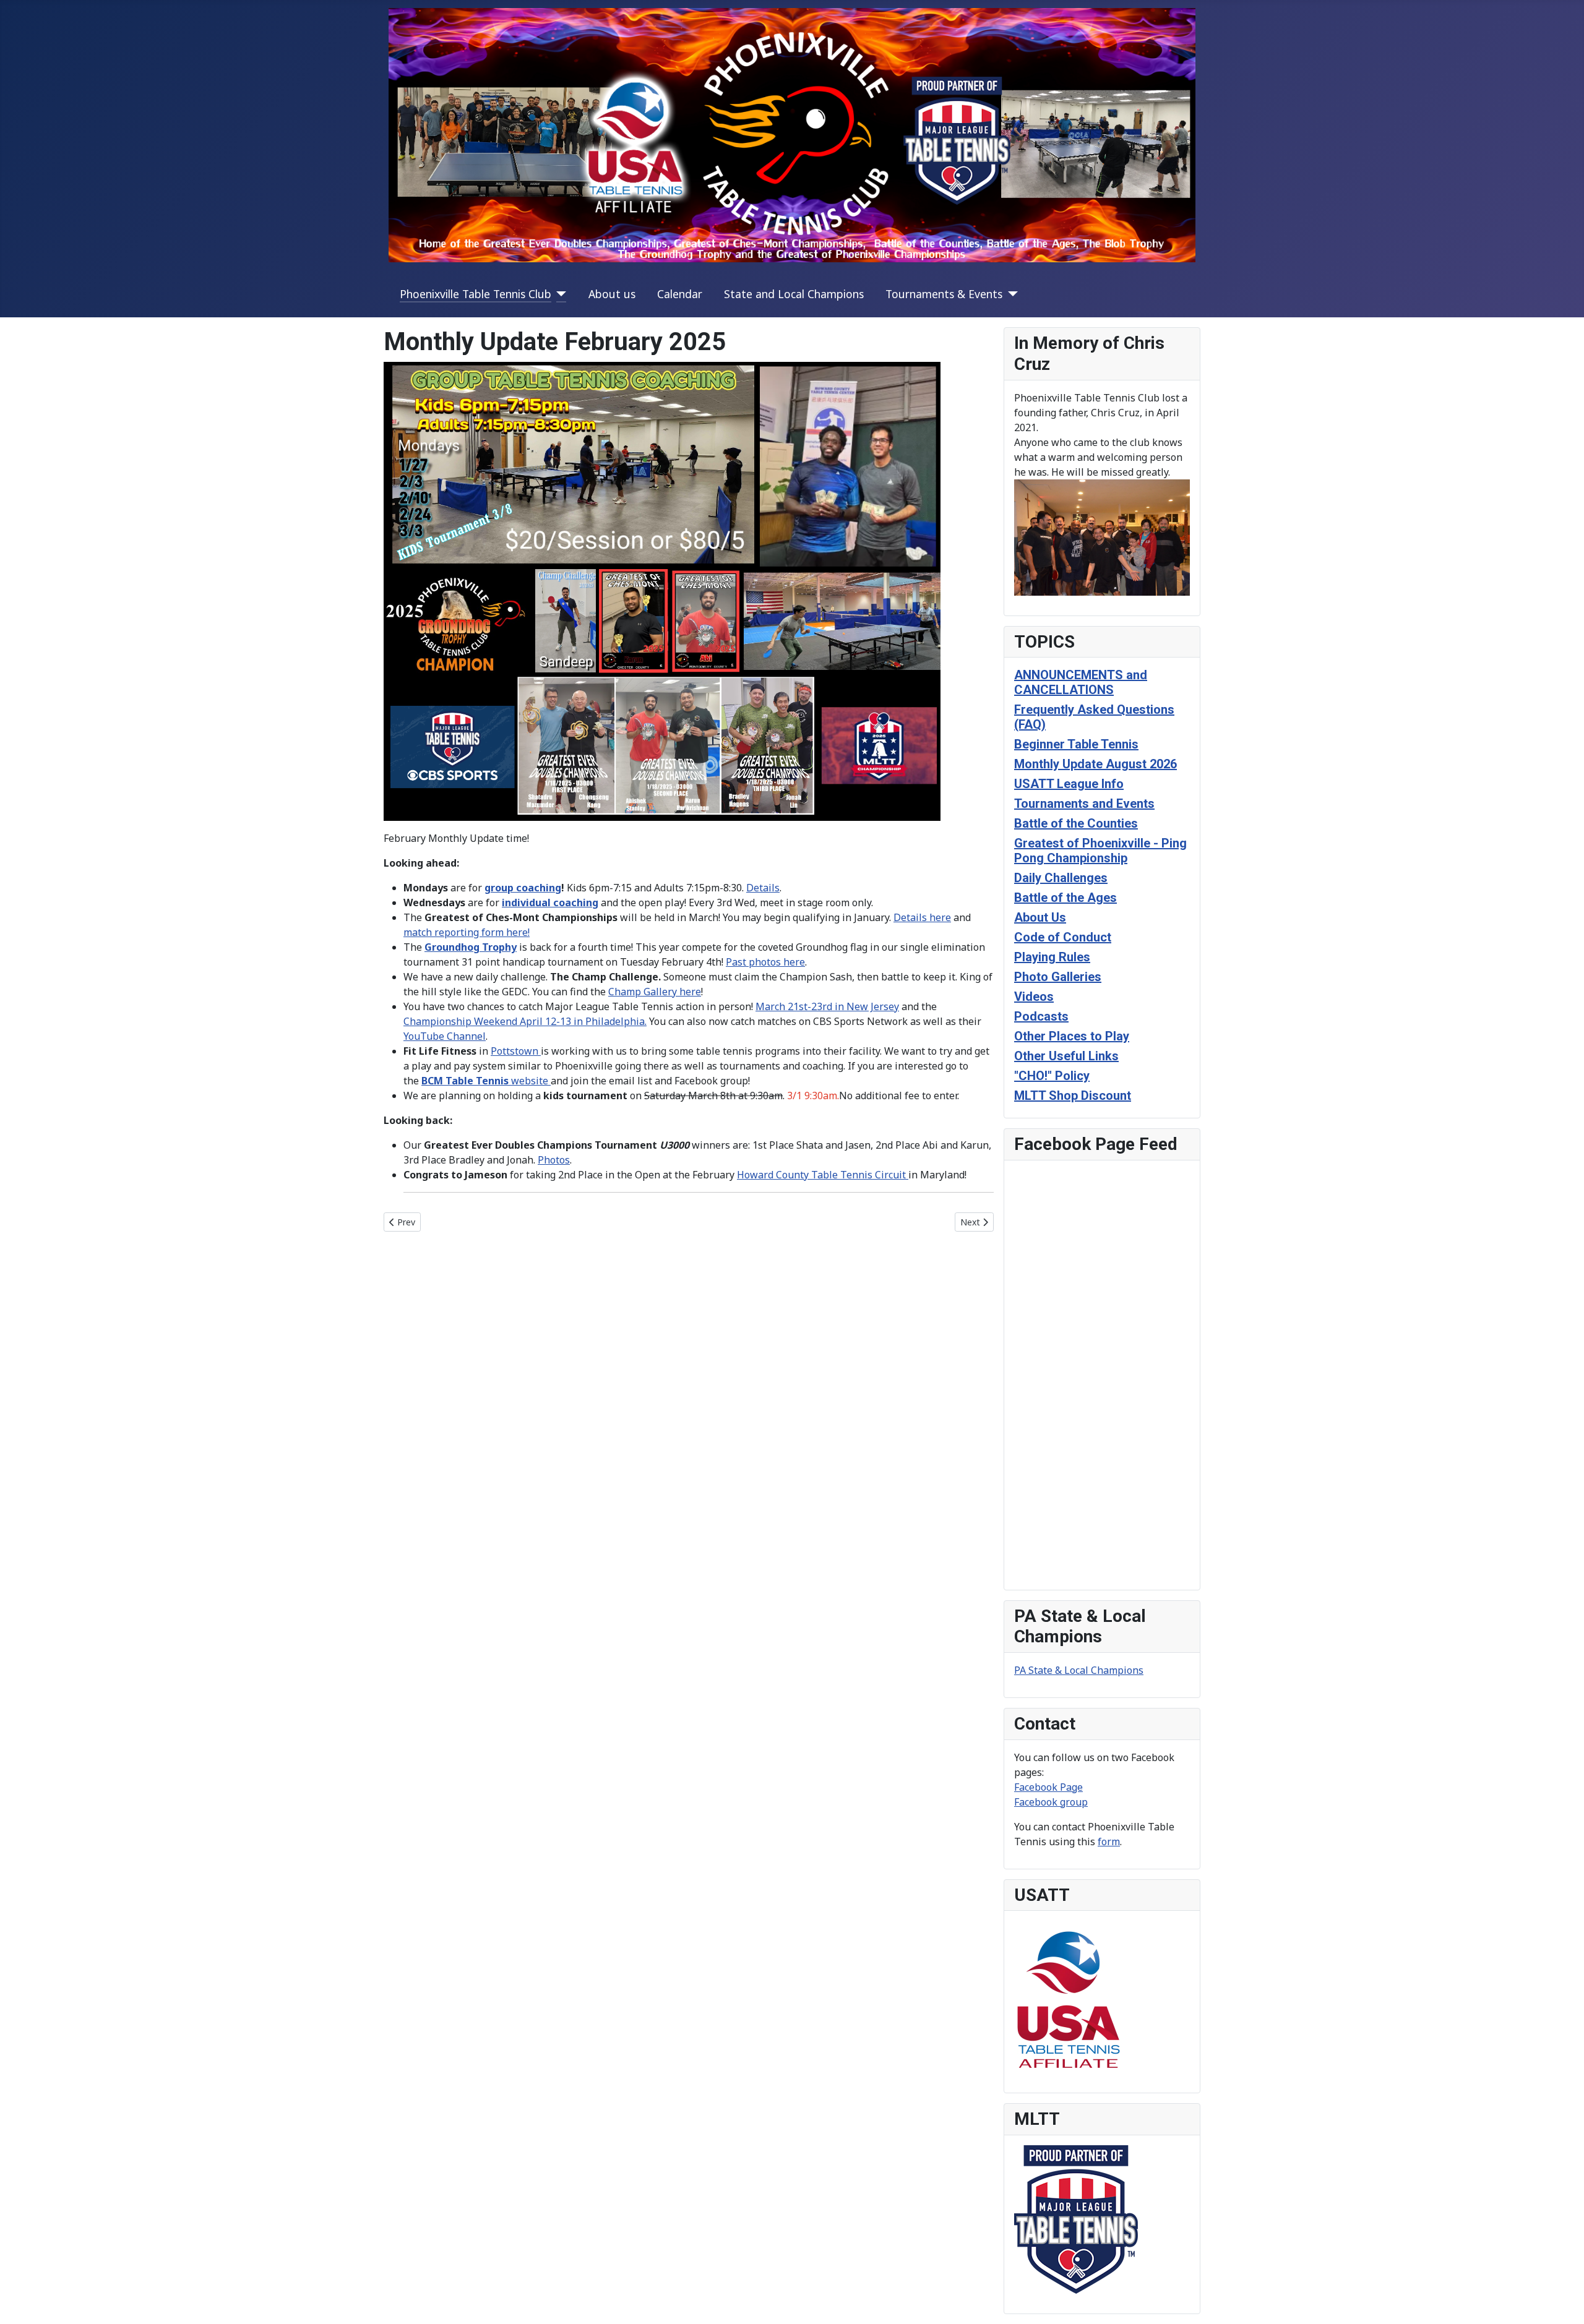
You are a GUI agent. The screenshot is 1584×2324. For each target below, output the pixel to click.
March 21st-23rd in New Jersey (827, 1006)
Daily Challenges (1061, 878)
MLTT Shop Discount (1073, 1096)
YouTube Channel (445, 1036)
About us (612, 294)
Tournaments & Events (944, 294)
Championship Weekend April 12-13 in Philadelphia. (525, 1021)
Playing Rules (1052, 957)
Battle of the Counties (1076, 823)
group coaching (523, 888)
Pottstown (516, 1051)
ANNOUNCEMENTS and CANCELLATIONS (1081, 682)
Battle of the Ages (1065, 898)
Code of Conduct (1063, 937)
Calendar (680, 294)
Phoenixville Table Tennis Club (476, 294)
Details (763, 888)
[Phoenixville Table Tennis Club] (559, 294)
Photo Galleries (1058, 977)
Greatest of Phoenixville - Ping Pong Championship (1100, 851)
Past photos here (765, 962)
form (1109, 1842)
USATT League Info (1069, 784)
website (486, 1081)
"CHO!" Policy (1052, 1076)
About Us (1040, 917)
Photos (554, 1160)
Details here (922, 917)
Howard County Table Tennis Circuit (823, 1175)
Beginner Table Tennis (1076, 744)
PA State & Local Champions (1079, 1670)
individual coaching (550, 903)
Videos (1034, 997)
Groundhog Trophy (471, 947)
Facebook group (1051, 1802)
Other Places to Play (1072, 1036)
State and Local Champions (794, 294)
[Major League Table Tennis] (1076, 2218)
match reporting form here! (467, 932)
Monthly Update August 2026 (1095, 764)
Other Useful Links (1066, 1056)
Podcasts (1041, 1016)
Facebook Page (1048, 1787)
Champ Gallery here (655, 992)
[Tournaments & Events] (1010, 294)
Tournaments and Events (1084, 804)
